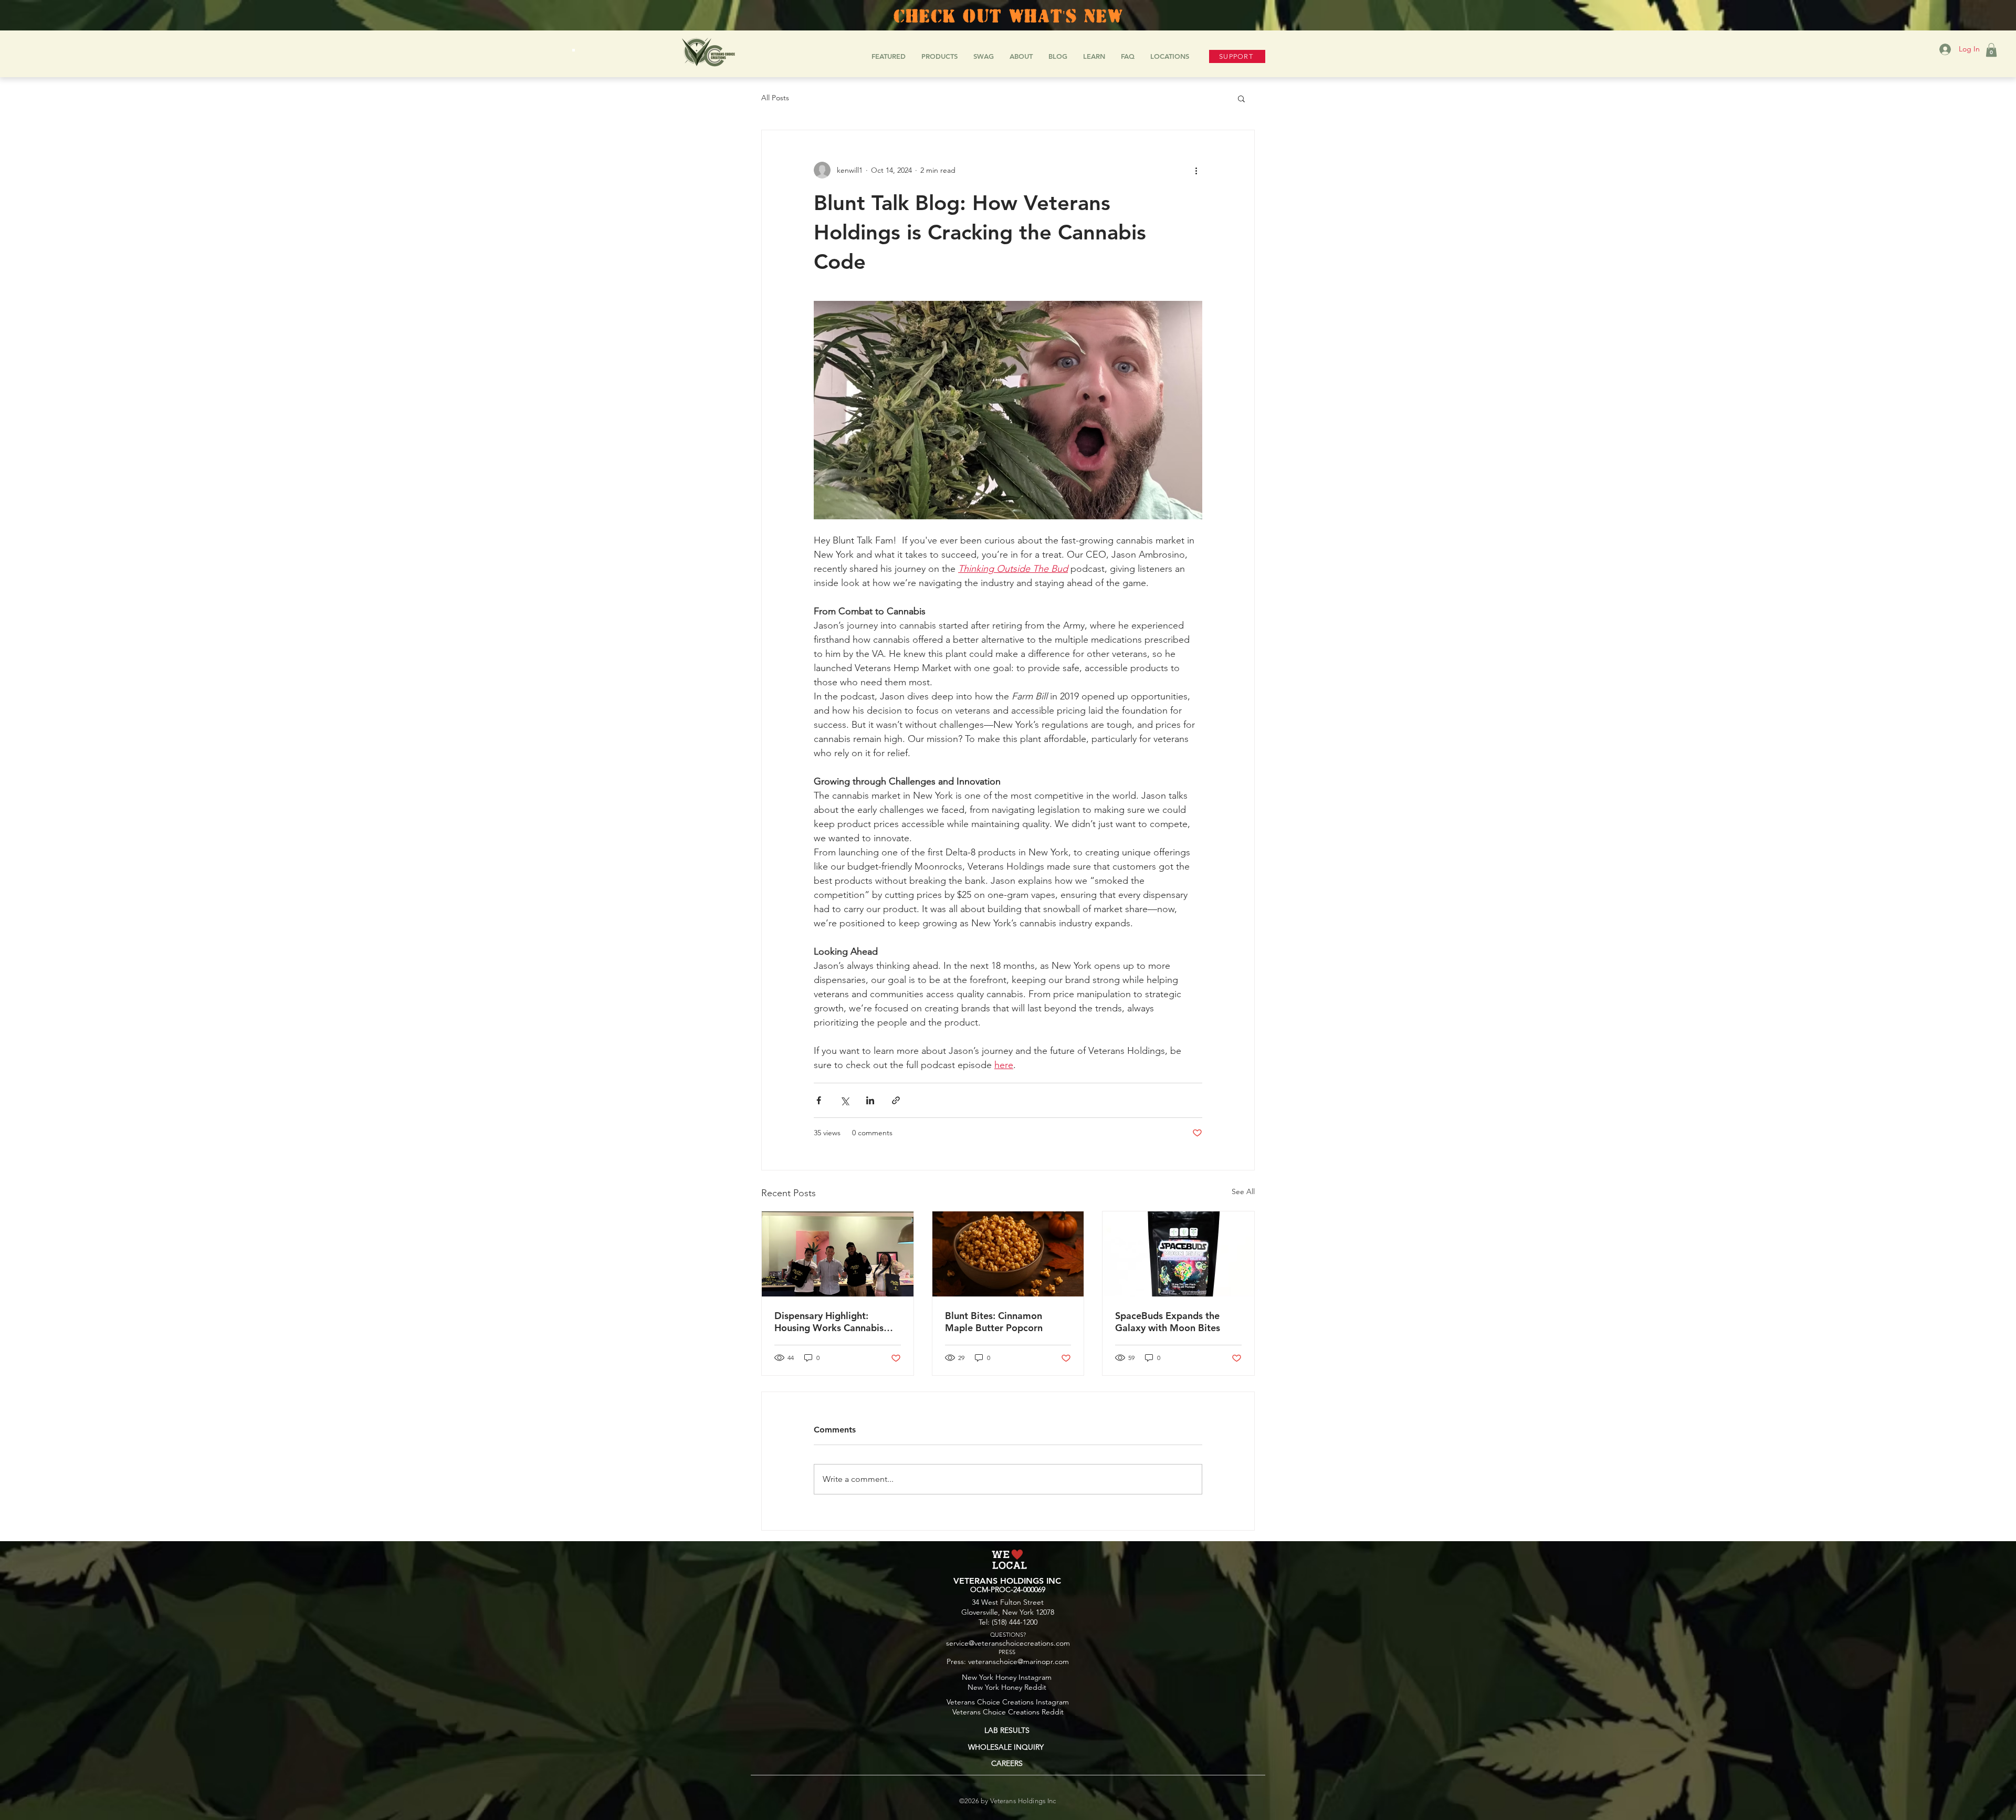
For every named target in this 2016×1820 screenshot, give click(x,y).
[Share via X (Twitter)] (844, 1100)
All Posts (775, 98)
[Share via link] (896, 1100)
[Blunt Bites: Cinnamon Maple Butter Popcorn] (1008, 1254)
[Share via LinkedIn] (870, 1100)
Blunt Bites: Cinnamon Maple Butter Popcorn (994, 1322)
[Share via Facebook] (819, 1100)
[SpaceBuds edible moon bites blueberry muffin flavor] (1178, 1254)
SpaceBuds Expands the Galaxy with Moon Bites (1168, 1322)
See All (1243, 1191)
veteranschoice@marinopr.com (1018, 1661)
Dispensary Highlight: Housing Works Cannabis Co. (829, 1322)
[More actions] (1196, 170)
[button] (1991, 50)
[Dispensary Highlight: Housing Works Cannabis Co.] (838, 1254)
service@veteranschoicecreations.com (1008, 1643)
